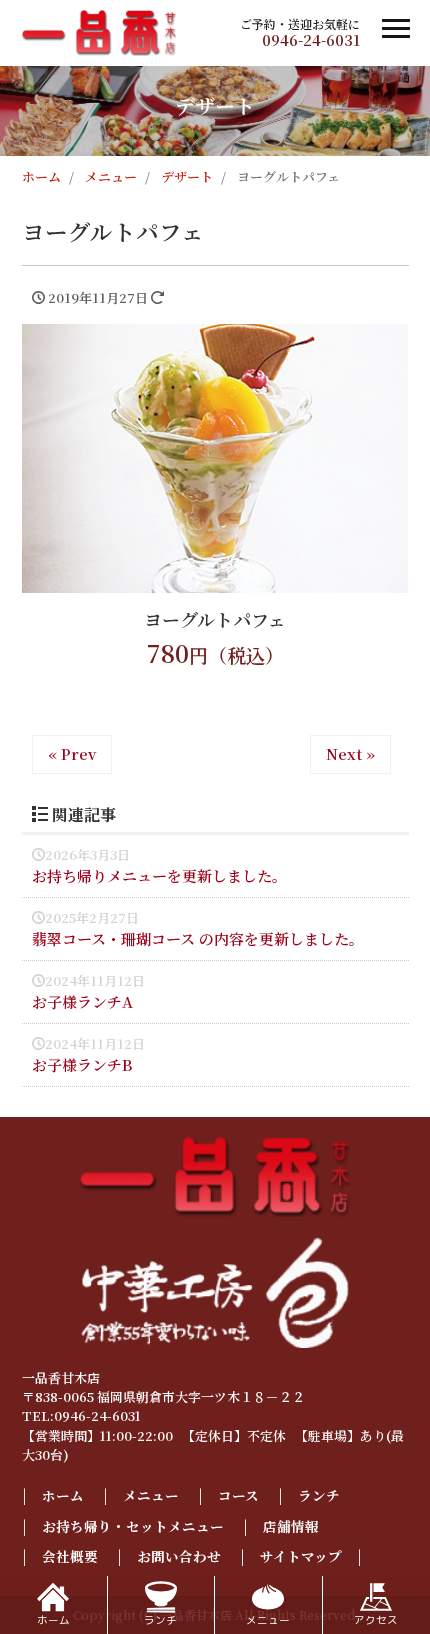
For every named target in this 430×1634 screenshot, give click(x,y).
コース (238, 1495)
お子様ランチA (82, 1001)
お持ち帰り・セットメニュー (133, 1526)
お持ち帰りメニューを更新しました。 (159, 875)
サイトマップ (301, 1556)
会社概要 (70, 1556)
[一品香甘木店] (99, 30)
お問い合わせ (179, 1556)
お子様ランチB (82, 1064)
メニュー (151, 1495)
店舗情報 (291, 1526)
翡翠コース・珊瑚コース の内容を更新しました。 (198, 938)
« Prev (72, 753)
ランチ (319, 1495)
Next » (350, 753)
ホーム (63, 1495)
